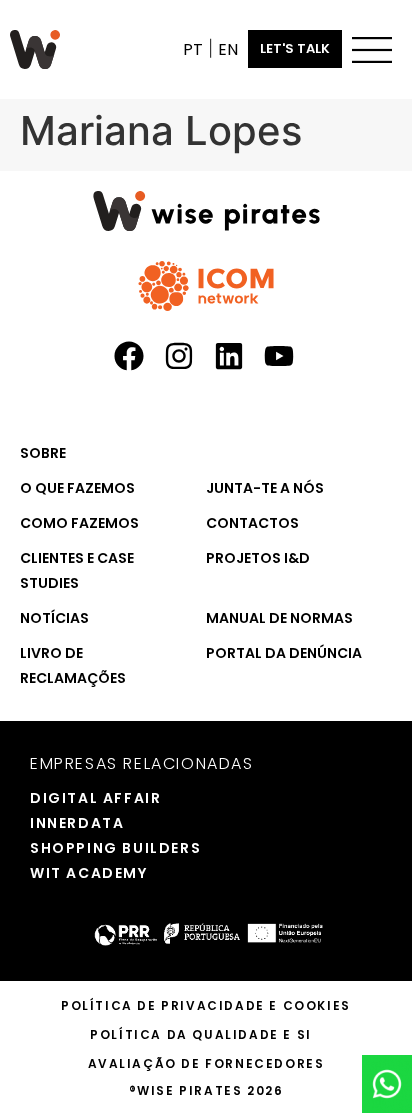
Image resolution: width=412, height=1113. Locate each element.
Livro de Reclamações (73, 665)
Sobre (43, 453)
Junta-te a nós (265, 488)
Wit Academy (68, 873)
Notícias (54, 618)
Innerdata (68, 823)
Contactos (252, 523)
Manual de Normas (279, 618)
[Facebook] (129, 356)
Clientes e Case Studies (77, 570)
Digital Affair (68, 798)
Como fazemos (79, 523)
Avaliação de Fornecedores (206, 1063)
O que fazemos (77, 488)
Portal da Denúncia (284, 653)
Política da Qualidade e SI (201, 1034)
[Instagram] (179, 356)
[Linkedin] (229, 356)
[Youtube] (279, 356)
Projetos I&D (258, 558)
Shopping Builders (68, 848)
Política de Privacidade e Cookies (206, 1005)
